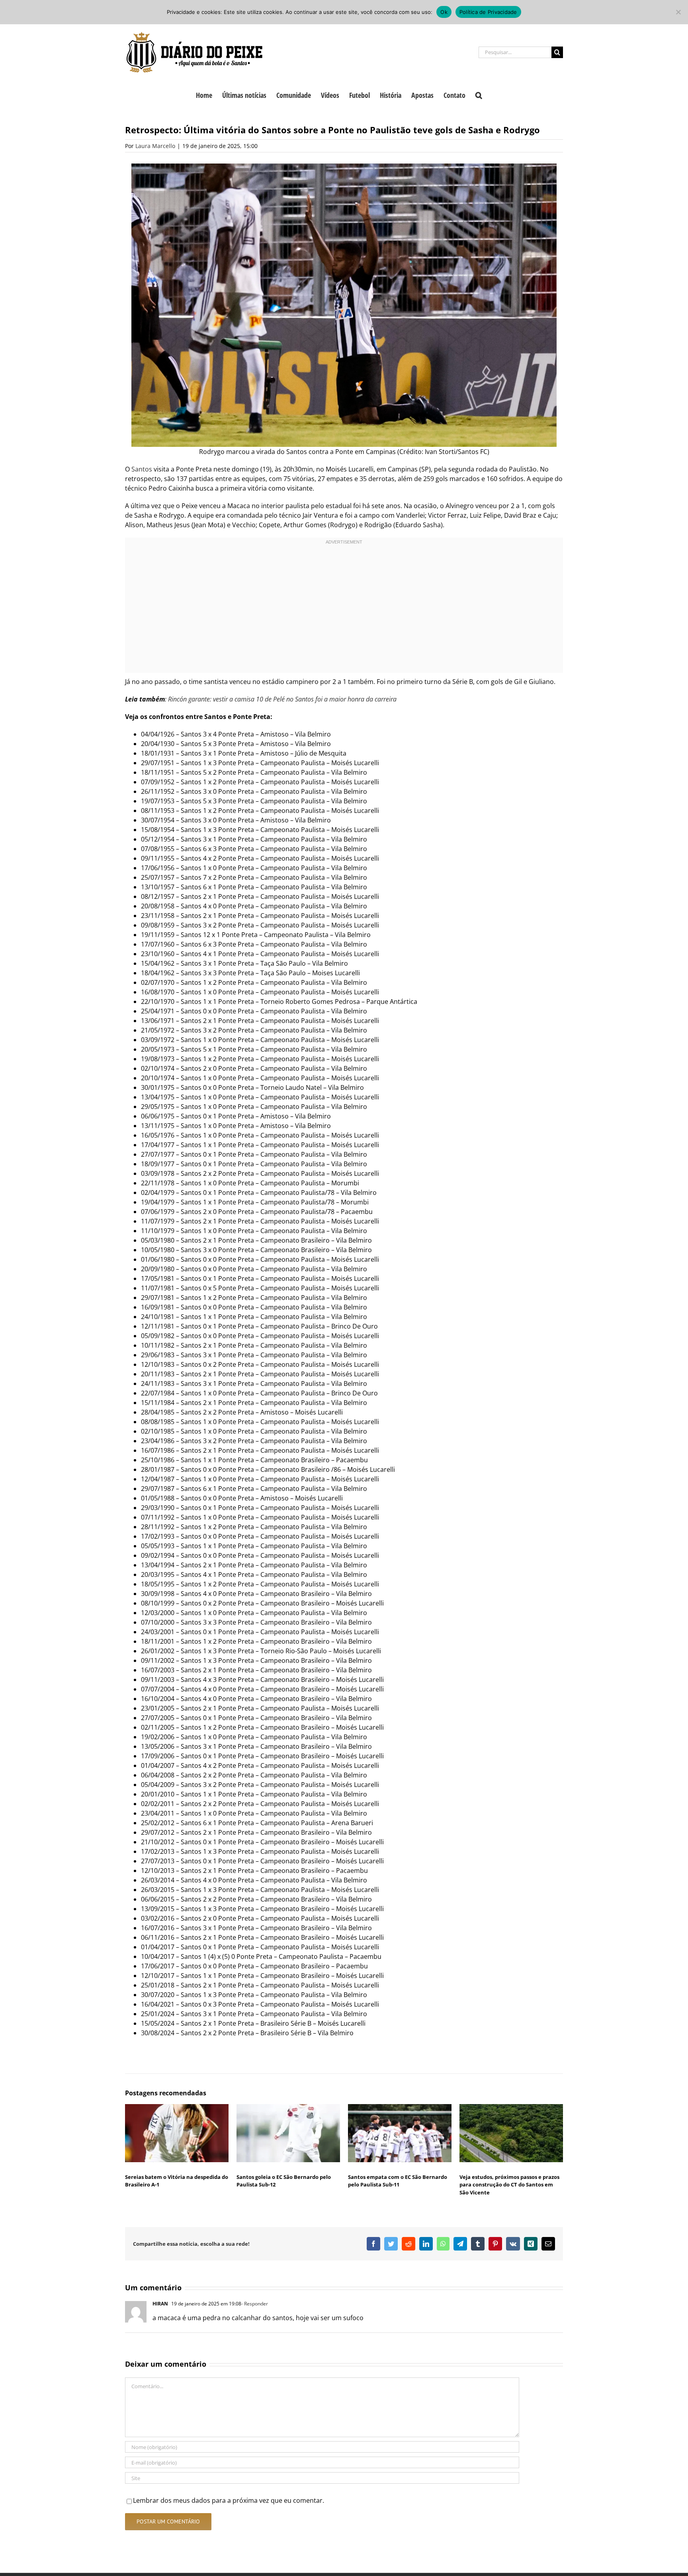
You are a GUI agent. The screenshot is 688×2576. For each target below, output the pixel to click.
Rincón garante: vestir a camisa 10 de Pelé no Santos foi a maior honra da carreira (282, 699)
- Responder (255, 2304)
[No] (678, 12)
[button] (479, 94)
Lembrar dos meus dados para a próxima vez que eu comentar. (229, 2500)
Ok (444, 12)
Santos (142, 469)
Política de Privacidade (488, 12)
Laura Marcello (155, 146)
